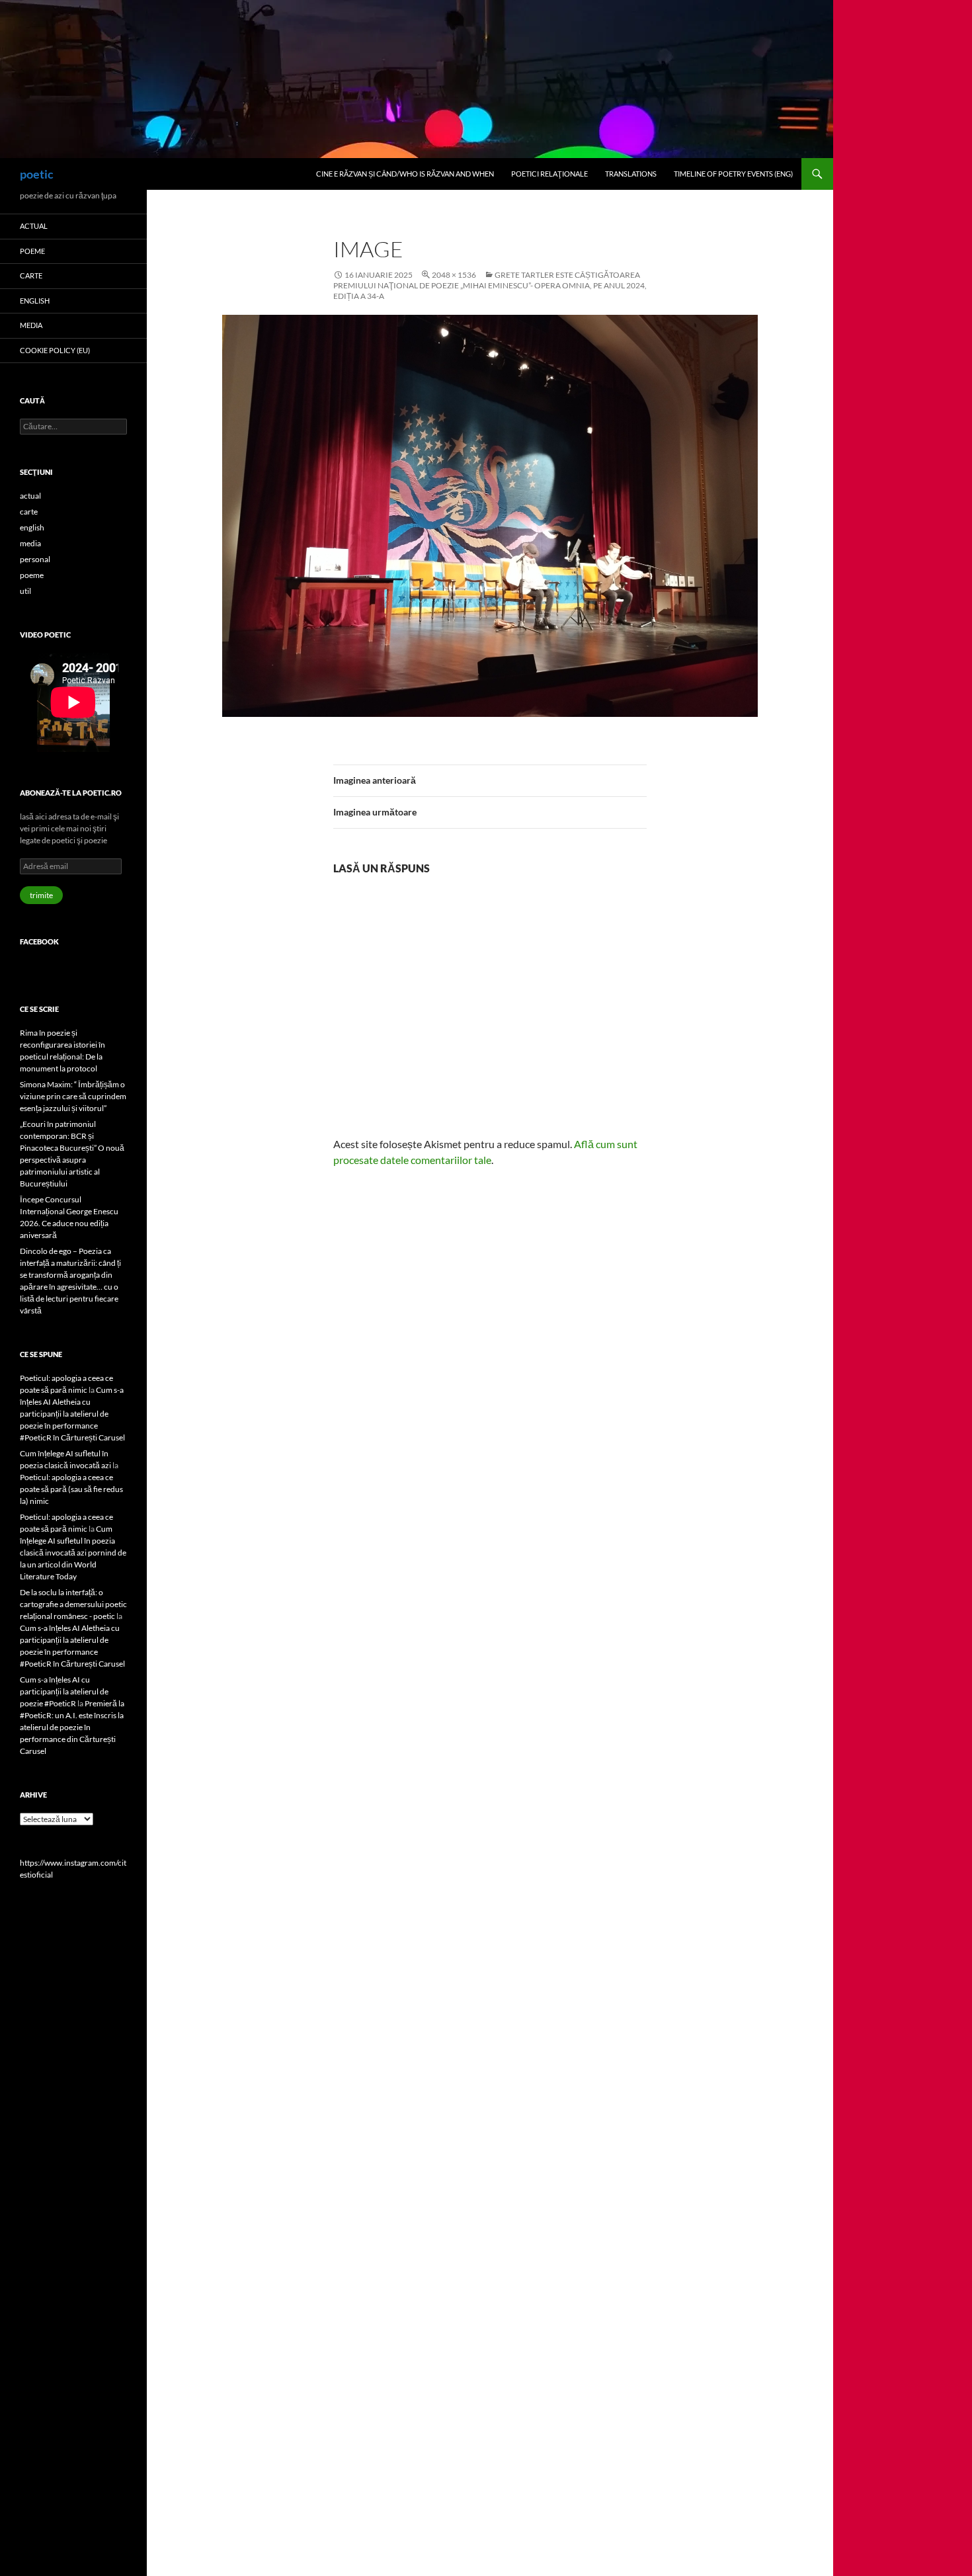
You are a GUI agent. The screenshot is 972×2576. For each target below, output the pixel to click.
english (35, 301)
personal (35, 559)
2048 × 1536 (454, 275)
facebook (39, 941)
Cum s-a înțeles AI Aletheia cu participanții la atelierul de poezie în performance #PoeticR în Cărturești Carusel (72, 1414)
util (25, 591)
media (31, 325)
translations (631, 174)
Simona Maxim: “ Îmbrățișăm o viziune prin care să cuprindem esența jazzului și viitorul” (73, 1096)
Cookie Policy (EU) (55, 350)
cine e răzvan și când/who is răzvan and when (405, 174)
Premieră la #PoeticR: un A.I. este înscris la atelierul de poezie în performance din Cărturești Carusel (72, 1727)
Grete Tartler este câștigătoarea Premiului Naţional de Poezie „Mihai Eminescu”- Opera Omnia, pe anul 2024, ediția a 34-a (490, 285)
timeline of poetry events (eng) (733, 174)
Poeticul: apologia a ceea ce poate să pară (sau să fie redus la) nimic (71, 1489)
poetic (37, 174)
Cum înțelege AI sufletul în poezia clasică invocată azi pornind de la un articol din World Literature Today (73, 1553)
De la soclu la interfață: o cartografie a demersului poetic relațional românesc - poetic (73, 1604)
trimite (41, 895)
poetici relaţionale (549, 174)
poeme (32, 251)
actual (34, 226)
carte (31, 275)
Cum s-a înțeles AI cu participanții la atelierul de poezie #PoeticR (64, 1691)
